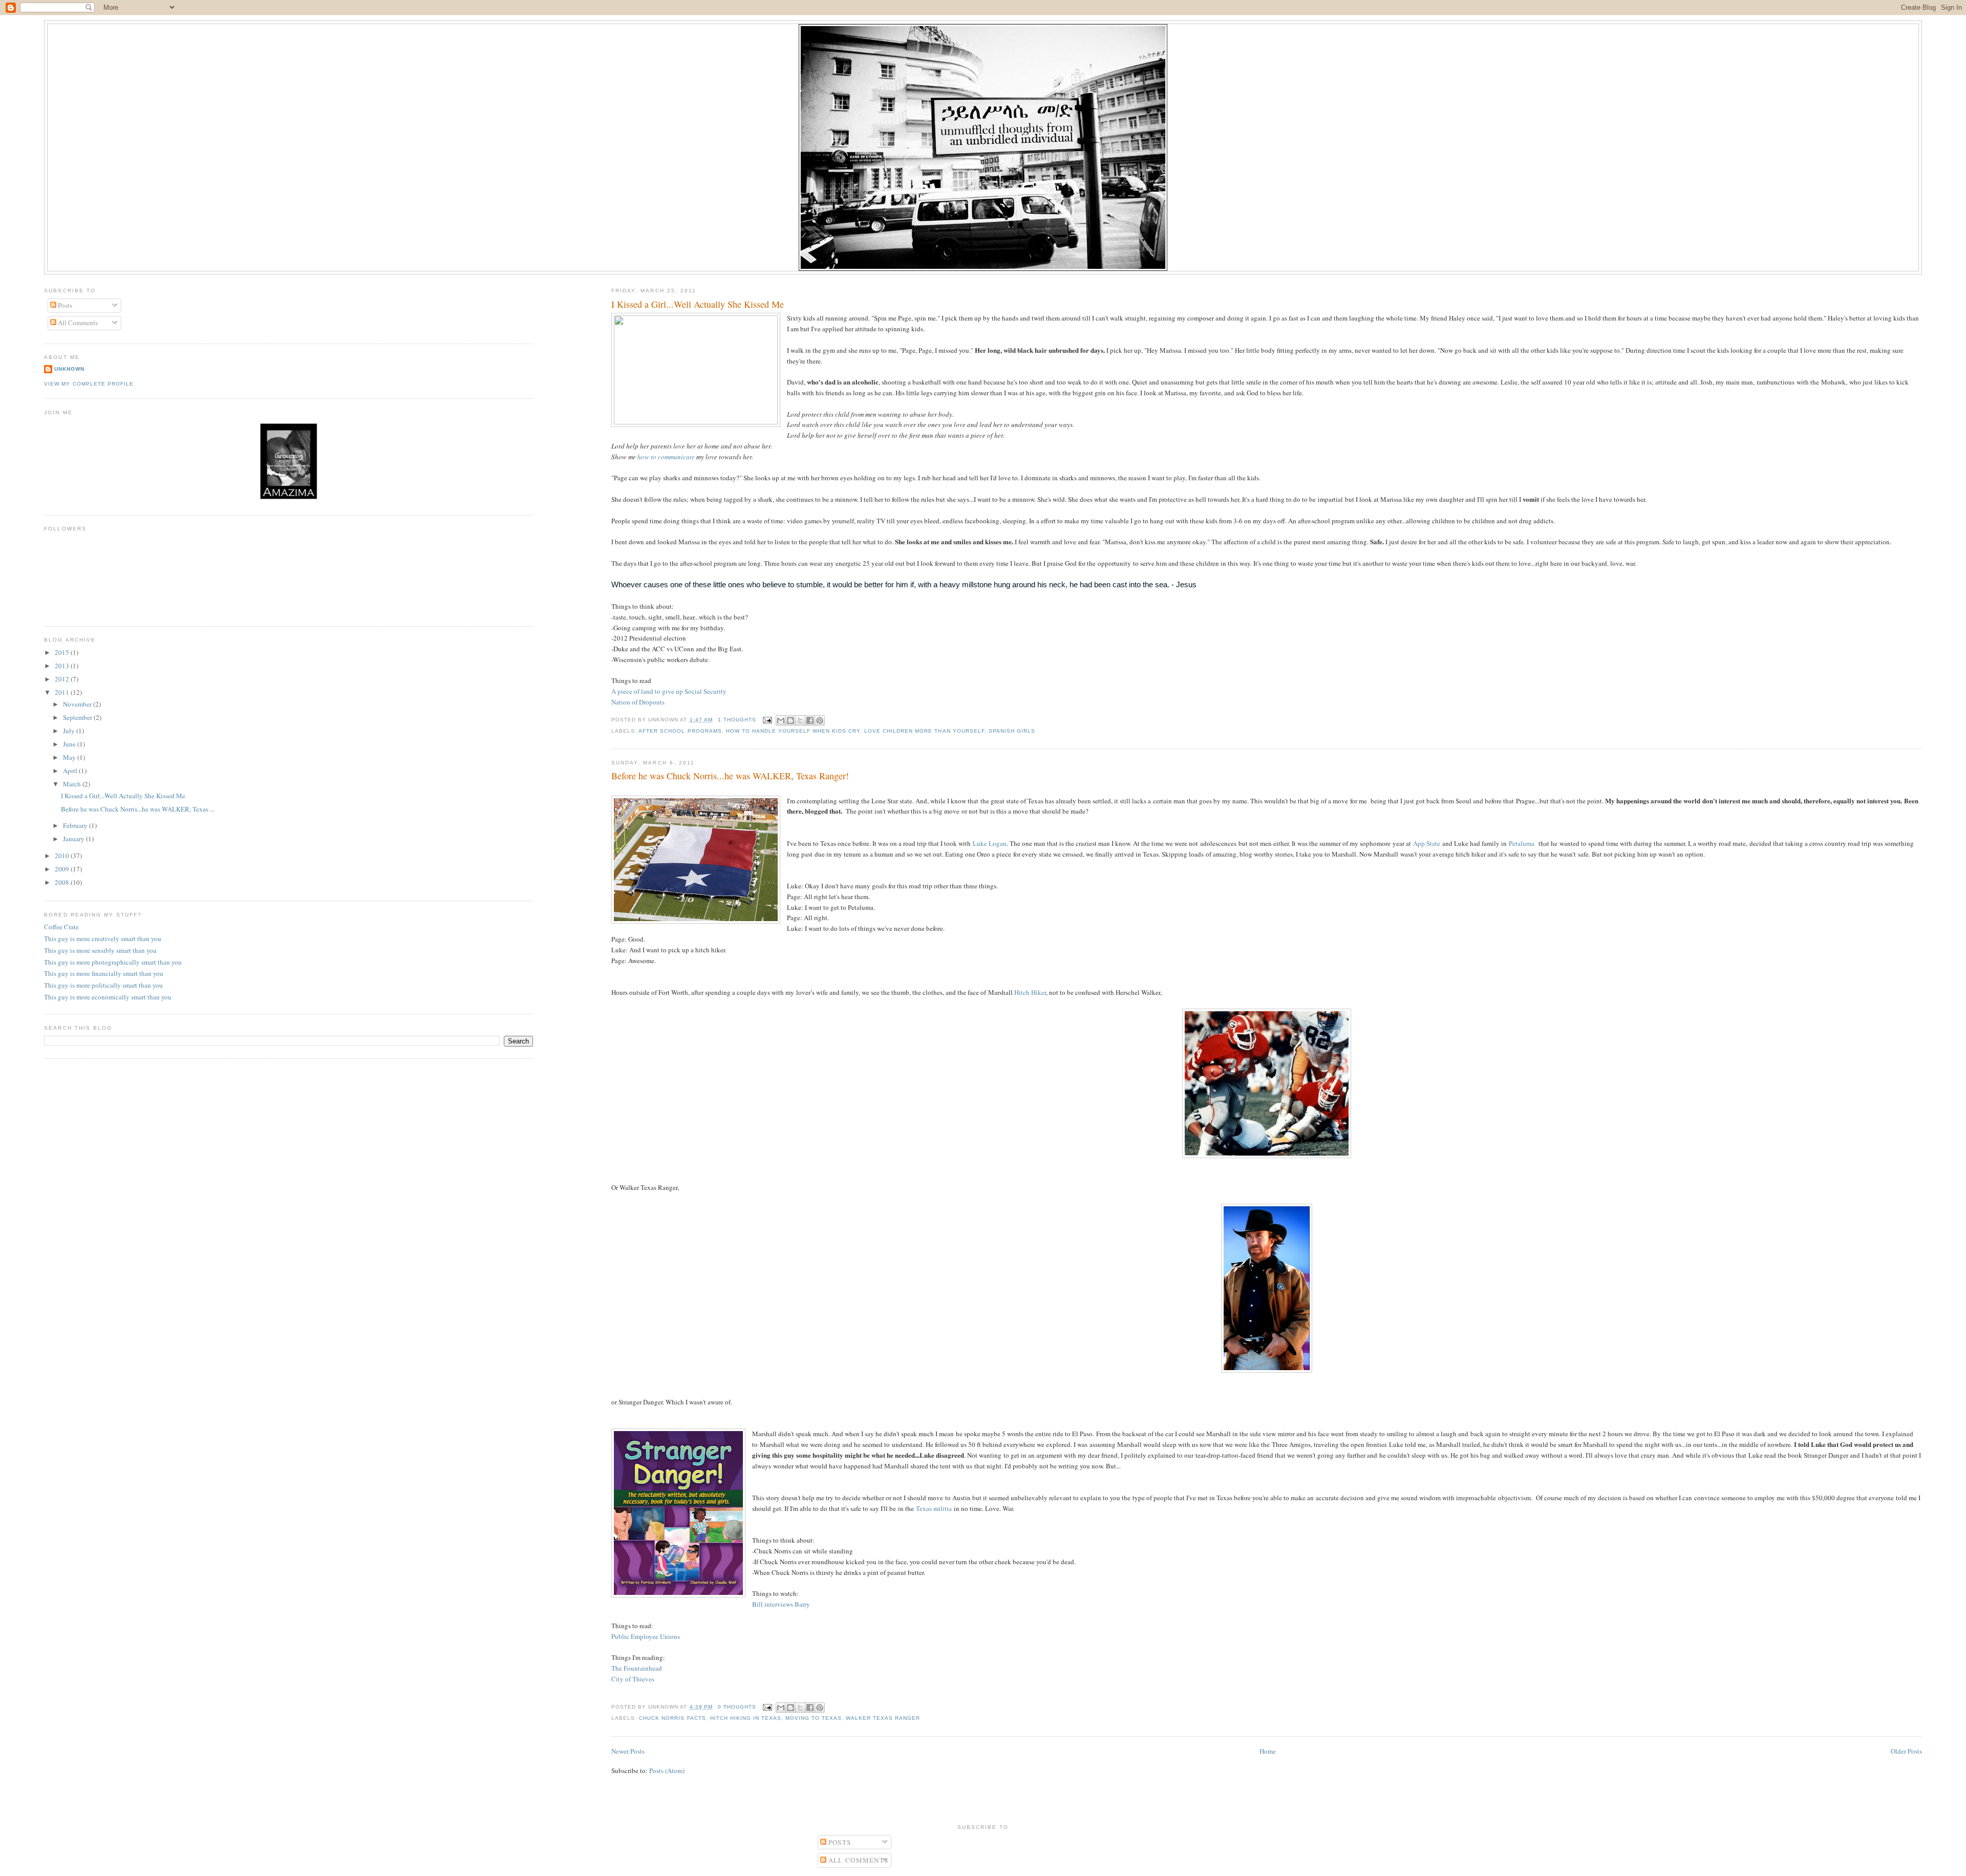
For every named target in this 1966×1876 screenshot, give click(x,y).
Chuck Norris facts (672, 1718)
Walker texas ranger (883, 1718)
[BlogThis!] (790, 720)
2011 (63, 692)
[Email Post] (767, 720)
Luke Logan (990, 843)
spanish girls (1012, 731)
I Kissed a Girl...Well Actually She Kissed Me (698, 304)
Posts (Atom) (667, 1771)
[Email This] (781, 720)
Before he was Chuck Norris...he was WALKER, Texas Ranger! (730, 776)
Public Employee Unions (646, 1636)
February (76, 825)
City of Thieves (633, 1679)
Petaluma (1522, 843)
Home (1268, 1751)
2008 (63, 882)
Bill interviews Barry (781, 1604)
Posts (64, 305)
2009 (63, 869)
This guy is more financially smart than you (104, 973)
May (70, 757)
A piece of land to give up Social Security (669, 691)
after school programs (680, 731)
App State (1427, 843)
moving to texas (814, 1718)
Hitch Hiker (1030, 992)
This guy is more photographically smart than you (113, 962)
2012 (63, 679)
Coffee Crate (61, 927)
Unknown (69, 369)
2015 (63, 652)
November (78, 704)
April (71, 771)
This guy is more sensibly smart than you (100, 950)
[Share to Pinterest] (820, 720)
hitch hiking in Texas (746, 1718)
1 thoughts (737, 720)
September (78, 717)
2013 (63, 666)
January (74, 839)
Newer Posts (628, 1751)
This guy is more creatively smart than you (103, 939)
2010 (63, 856)
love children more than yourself (924, 731)
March (73, 784)
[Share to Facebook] (810, 720)
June (70, 744)
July (70, 731)
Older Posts (1906, 1751)
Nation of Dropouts (638, 702)
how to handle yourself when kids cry (793, 731)
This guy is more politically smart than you (103, 985)
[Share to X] (800, 720)
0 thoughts (737, 1707)
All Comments (77, 323)
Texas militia (934, 1508)
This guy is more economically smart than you (108, 997)
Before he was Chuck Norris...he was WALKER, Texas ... (138, 809)
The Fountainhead (637, 1668)
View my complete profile (89, 384)
